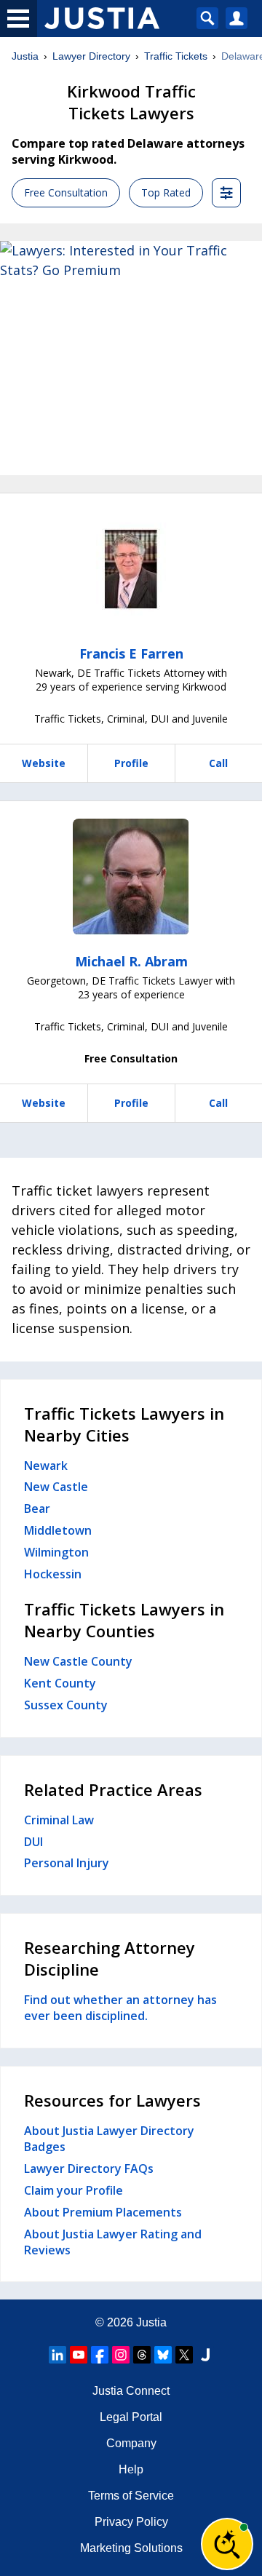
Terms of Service (131, 2496)
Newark (46, 1466)
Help (131, 2469)
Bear (37, 1508)
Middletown (58, 1530)
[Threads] (142, 2355)
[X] (184, 2355)
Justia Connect (131, 2391)
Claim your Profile (74, 2190)
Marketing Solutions (131, 2548)
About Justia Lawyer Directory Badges (109, 2139)
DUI (33, 1842)
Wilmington (56, 1552)
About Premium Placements (103, 2212)
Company (131, 2443)
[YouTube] (79, 2355)
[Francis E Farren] (131, 569)
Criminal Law (59, 1820)
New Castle (56, 1487)
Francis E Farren (131, 653)
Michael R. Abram (131, 961)
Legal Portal (131, 2417)
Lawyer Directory (91, 56)
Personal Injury (67, 1863)
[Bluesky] (163, 2355)
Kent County (60, 1683)
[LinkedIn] (57, 2355)
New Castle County (78, 1661)
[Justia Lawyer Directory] (205, 2355)
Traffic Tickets (176, 56)
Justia (25, 56)
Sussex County (66, 1705)
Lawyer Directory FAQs (89, 2168)
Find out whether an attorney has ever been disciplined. (120, 2008)
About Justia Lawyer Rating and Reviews (113, 2242)
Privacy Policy (131, 2522)
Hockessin (53, 1574)
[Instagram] (121, 2355)
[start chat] (227, 2544)
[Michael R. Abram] (131, 877)
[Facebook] (100, 2355)
